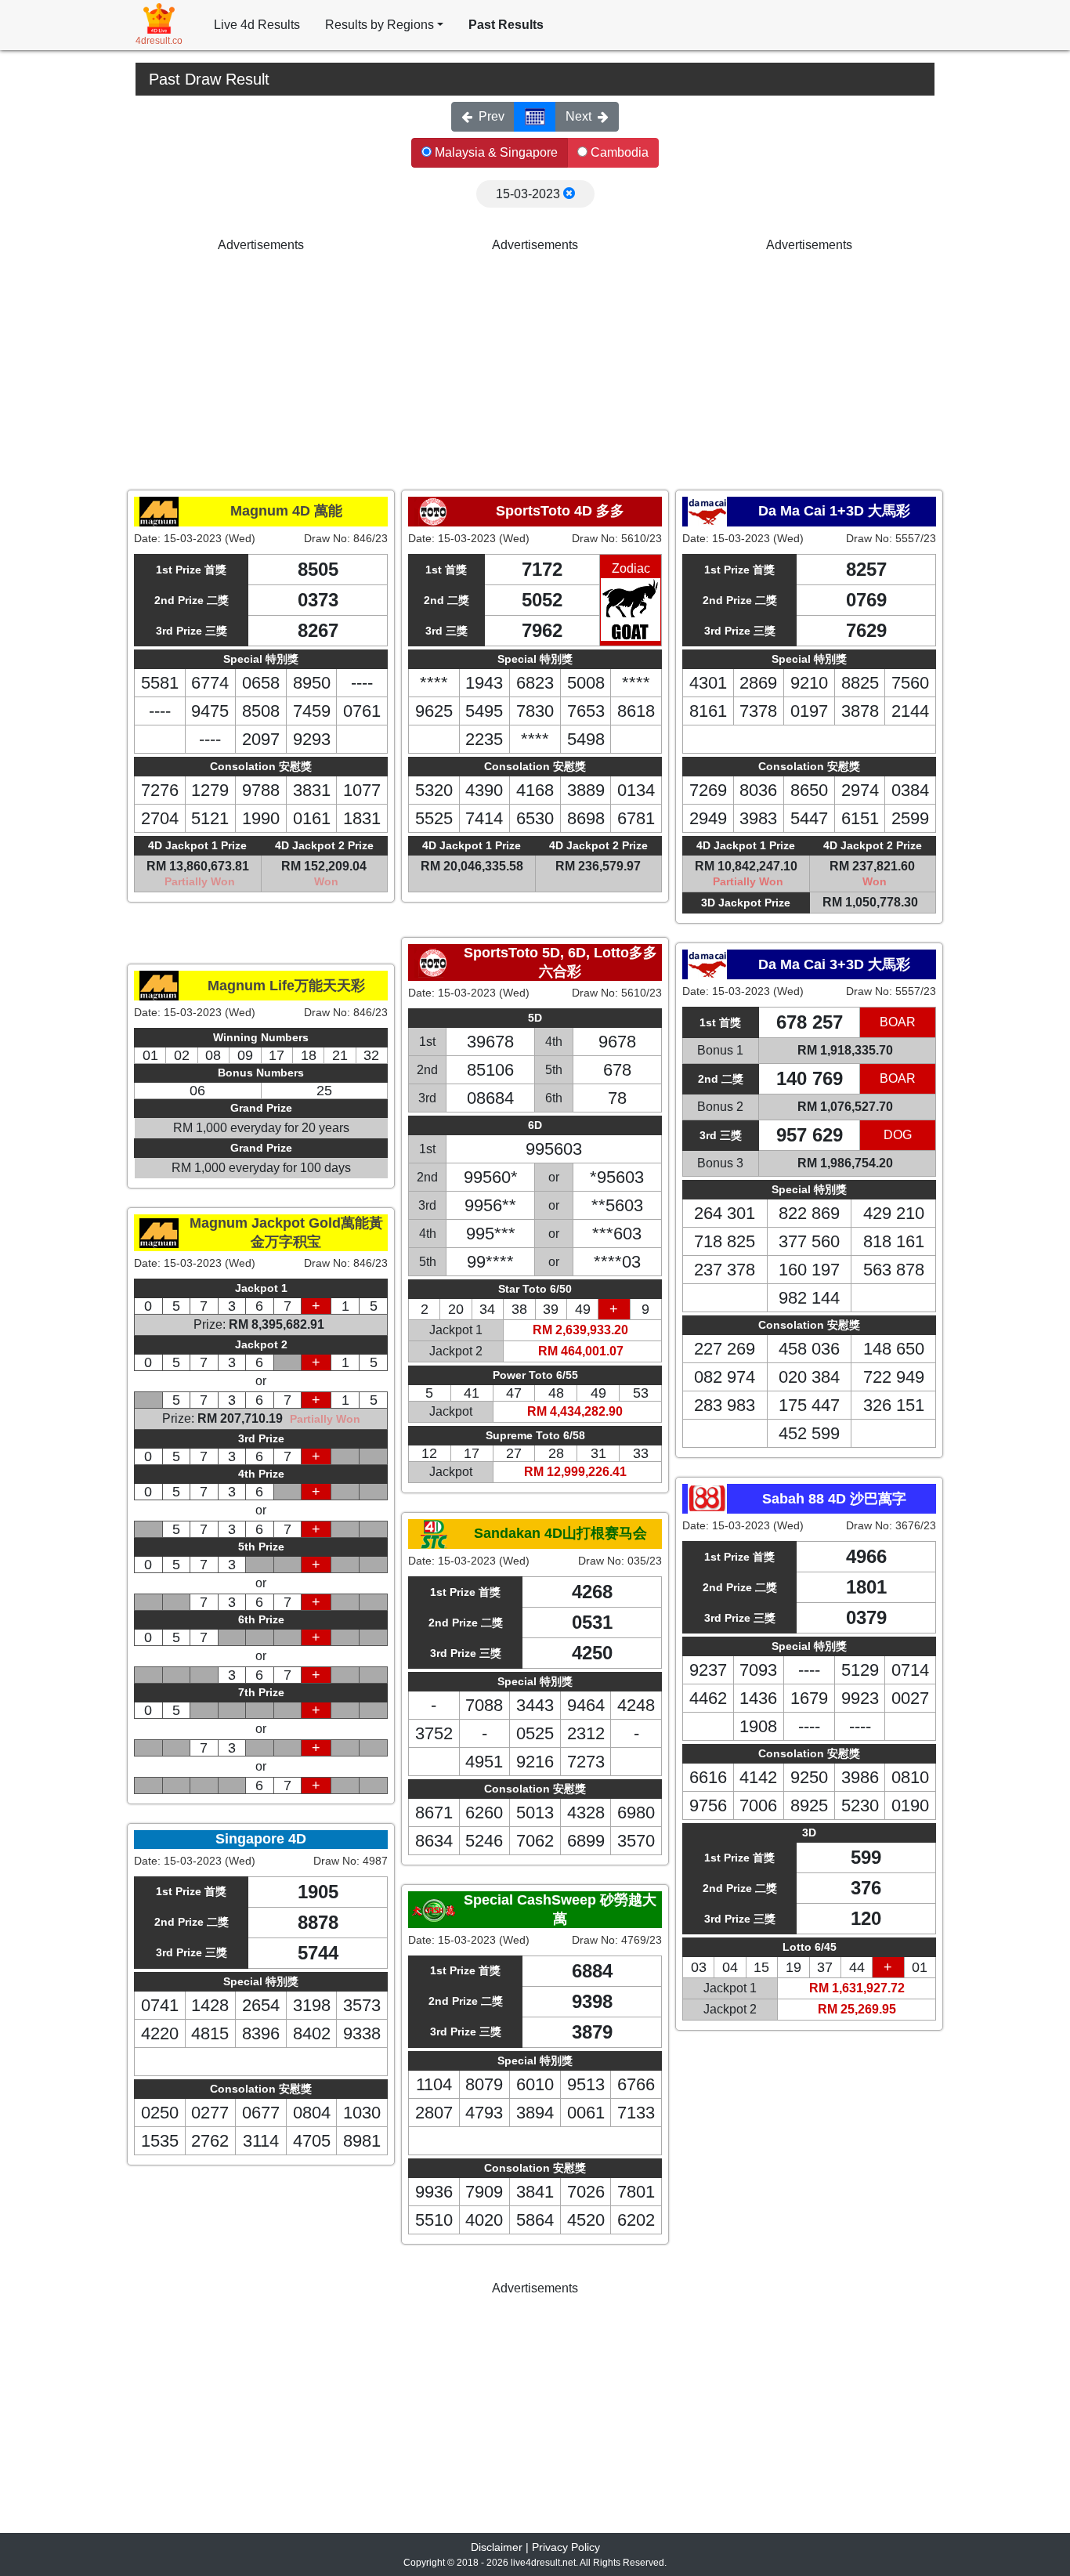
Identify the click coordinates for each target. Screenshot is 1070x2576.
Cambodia (618, 152)
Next (578, 116)
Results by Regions (380, 25)
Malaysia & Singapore (495, 152)
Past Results (506, 25)
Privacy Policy (566, 2547)
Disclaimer (497, 2547)
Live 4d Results (257, 25)
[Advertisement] (261, 364)
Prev (492, 116)
